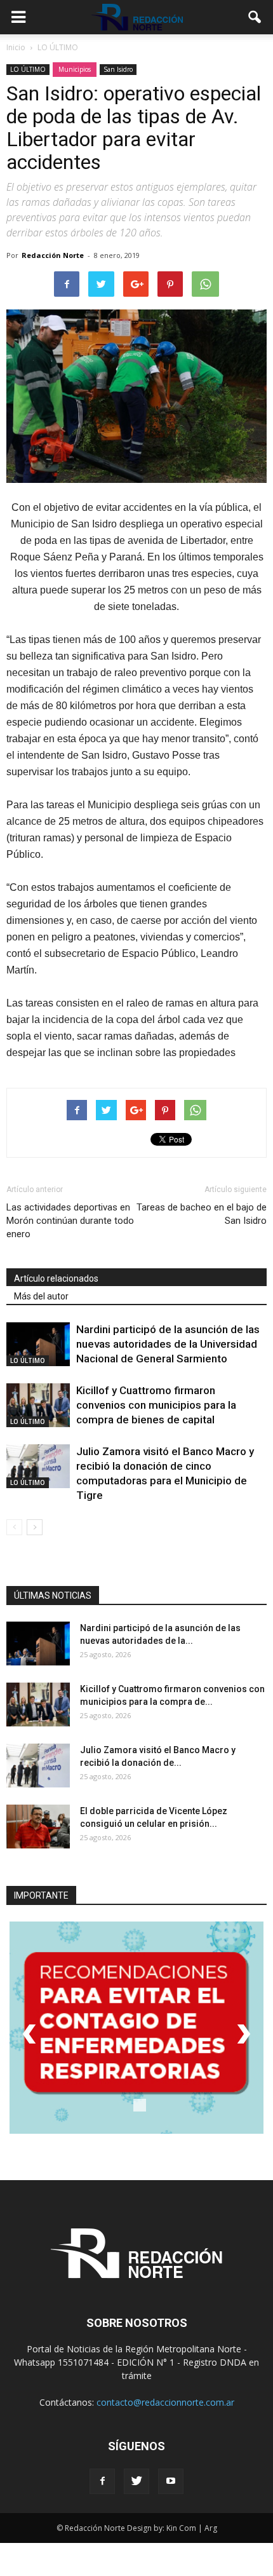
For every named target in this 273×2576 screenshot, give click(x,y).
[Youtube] (171, 2481)
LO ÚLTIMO (28, 69)
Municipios (75, 69)
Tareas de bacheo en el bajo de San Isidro (202, 1214)
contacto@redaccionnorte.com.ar (165, 2402)
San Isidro (118, 69)
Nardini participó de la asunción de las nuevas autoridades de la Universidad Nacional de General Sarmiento (168, 1344)
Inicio (16, 47)
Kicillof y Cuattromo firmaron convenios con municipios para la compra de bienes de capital (156, 1405)
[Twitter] (136, 2481)
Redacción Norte (53, 255)
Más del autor (41, 1296)
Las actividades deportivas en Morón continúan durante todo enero (70, 1221)
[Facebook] (102, 2481)
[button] (255, 17)
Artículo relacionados (56, 1278)
